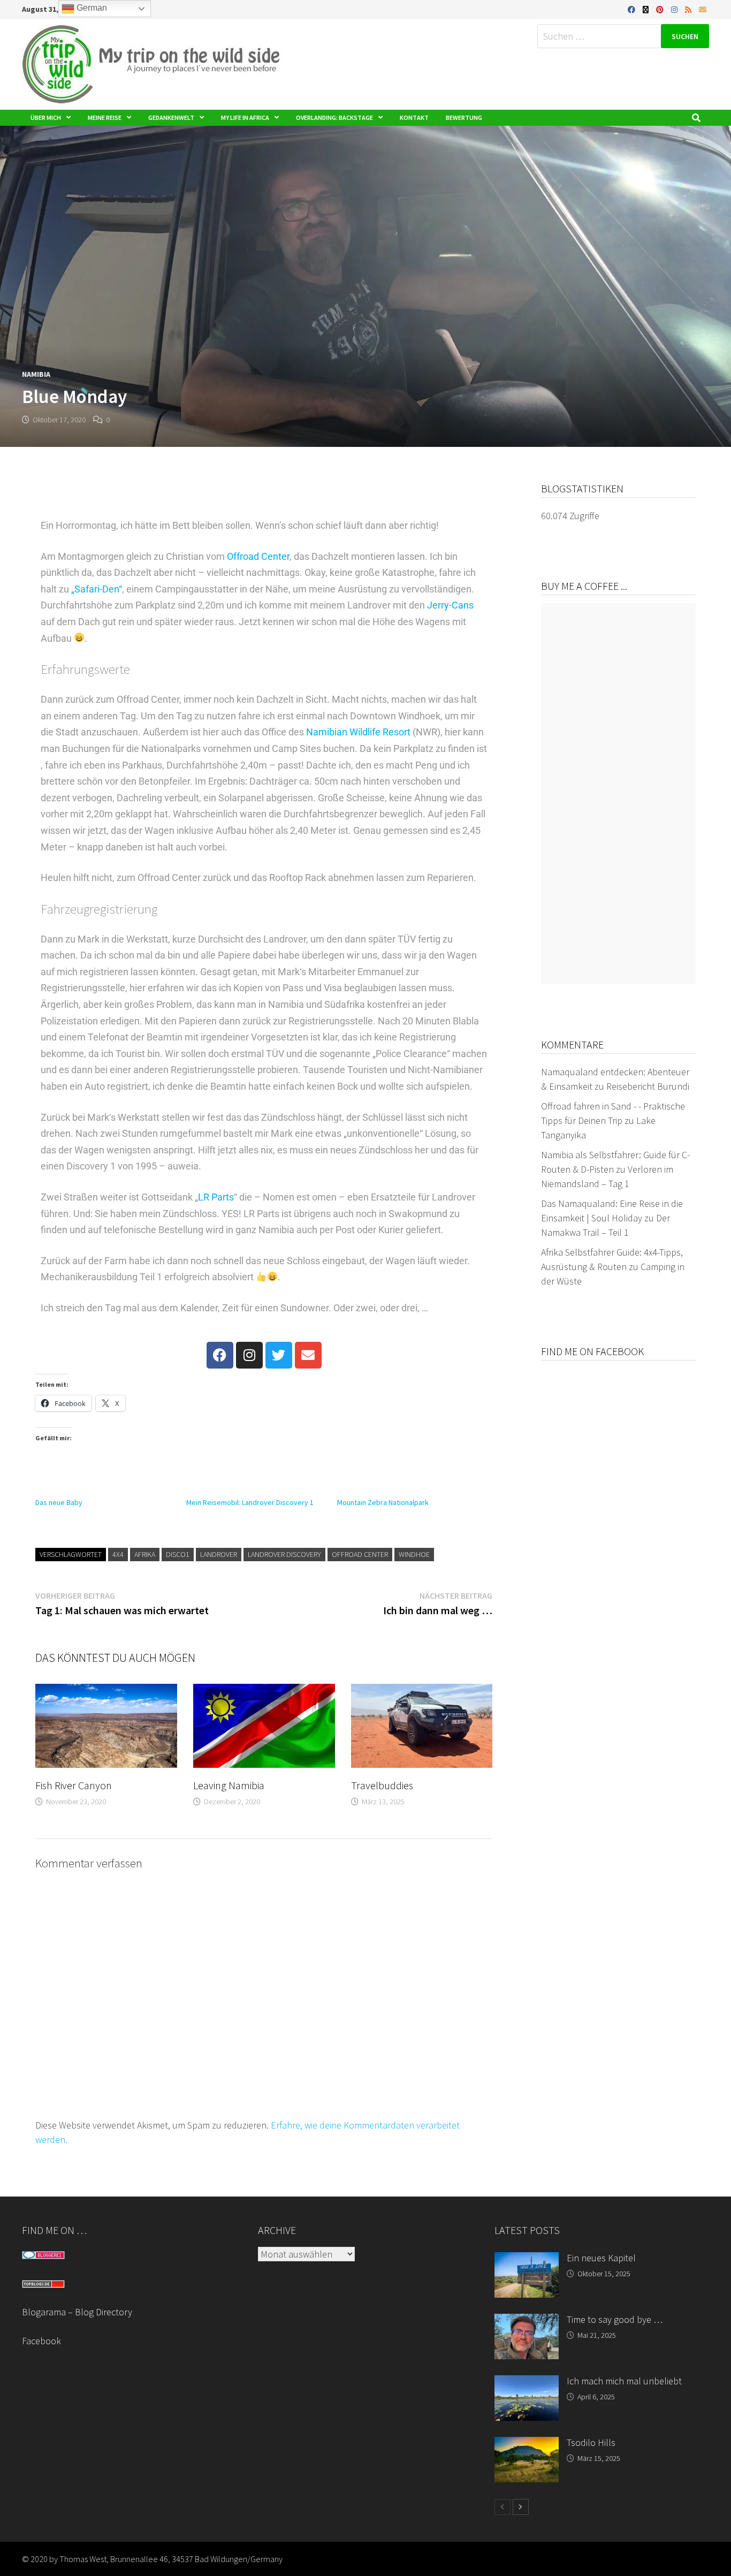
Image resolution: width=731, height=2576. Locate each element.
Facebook (41, 2341)
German (91, 8)
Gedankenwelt (171, 117)
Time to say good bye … (615, 2319)
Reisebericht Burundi (648, 1086)
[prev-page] (502, 2507)
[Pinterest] (661, 9)
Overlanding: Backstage (334, 117)
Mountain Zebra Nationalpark (383, 1502)
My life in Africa (245, 117)
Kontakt (414, 117)
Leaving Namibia (229, 1785)
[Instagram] (675, 9)
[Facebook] (633, 9)
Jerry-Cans (450, 605)
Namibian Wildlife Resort (358, 732)
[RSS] (689, 9)
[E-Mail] (703, 9)
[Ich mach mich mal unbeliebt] (527, 2383)
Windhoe (414, 1554)
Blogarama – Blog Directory (77, 2312)
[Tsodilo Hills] (527, 2444)
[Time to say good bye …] (527, 2321)
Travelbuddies (382, 1785)
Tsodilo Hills (591, 2442)
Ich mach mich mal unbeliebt (624, 2381)
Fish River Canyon (74, 1785)
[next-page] (521, 2507)
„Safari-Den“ (97, 589)
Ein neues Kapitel (601, 2258)
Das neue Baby (59, 1502)
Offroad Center (258, 556)
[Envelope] (308, 1355)
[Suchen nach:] (623, 36)
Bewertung (464, 117)
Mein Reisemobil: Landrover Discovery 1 (250, 1502)
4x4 (118, 1554)
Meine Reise (105, 117)
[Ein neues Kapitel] (527, 2259)
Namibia (36, 374)
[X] (647, 9)
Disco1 (178, 1554)
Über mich (46, 117)
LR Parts (216, 1197)
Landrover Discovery (284, 1554)
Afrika (145, 1554)
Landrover (219, 1554)
